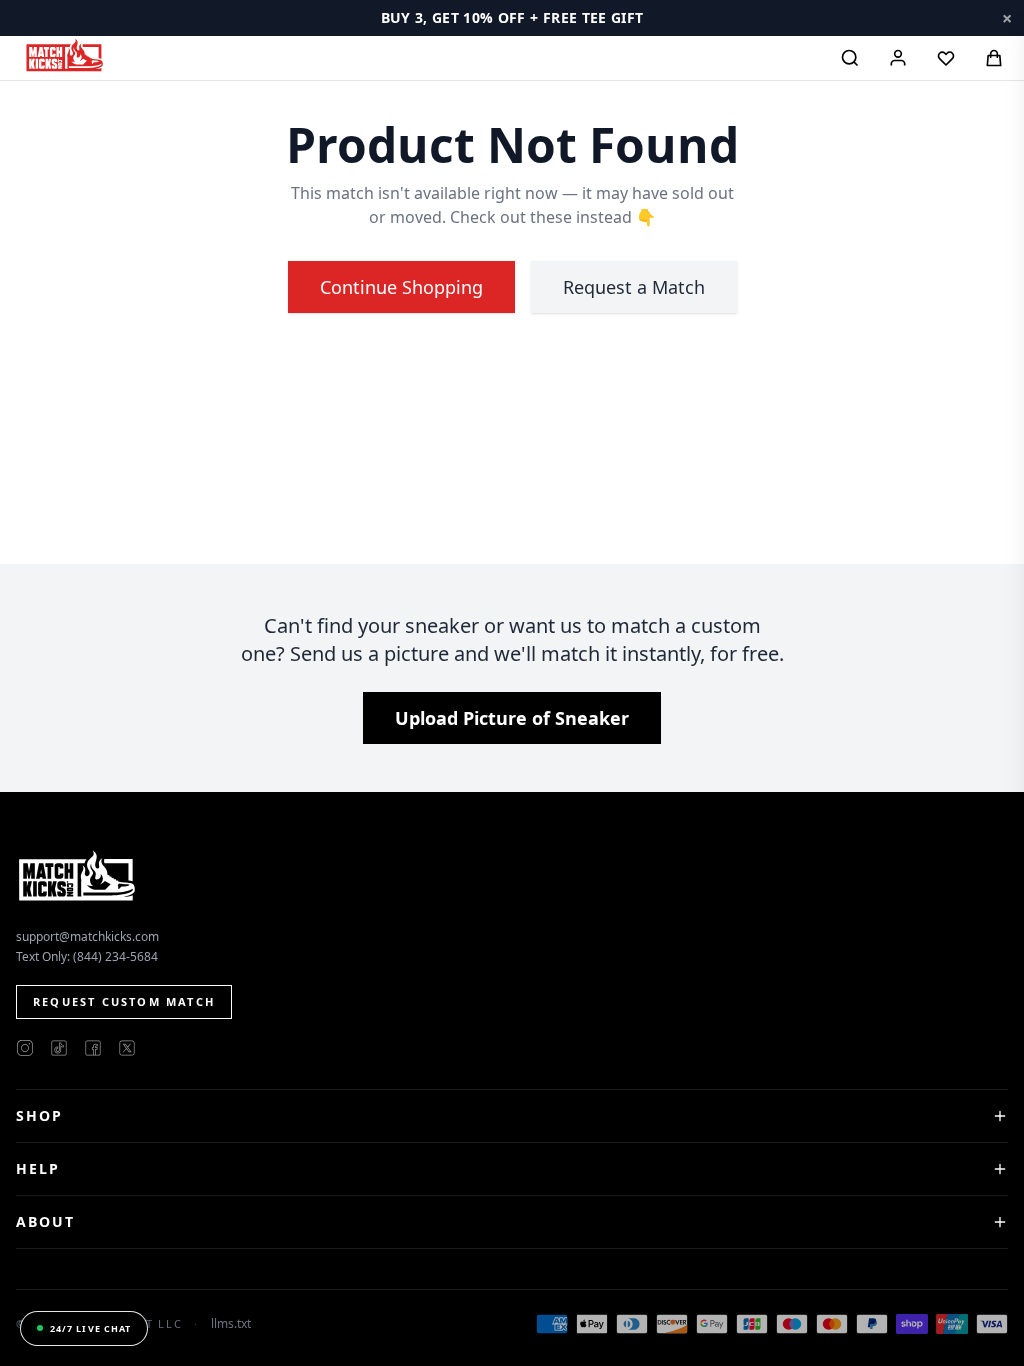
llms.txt (231, 1324)
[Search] (850, 58)
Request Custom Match (124, 1001)
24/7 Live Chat (90, 1328)
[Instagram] (25, 1048)
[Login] (898, 58)
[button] (512, 18)
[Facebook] (93, 1048)
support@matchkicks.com (87, 936)
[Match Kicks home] (64, 55)
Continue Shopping (401, 287)
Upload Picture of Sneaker (512, 718)
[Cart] (994, 58)
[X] (127, 1048)
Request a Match (634, 287)
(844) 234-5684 (115, 956)
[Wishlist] (946, 58)
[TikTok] (59, 1048)
